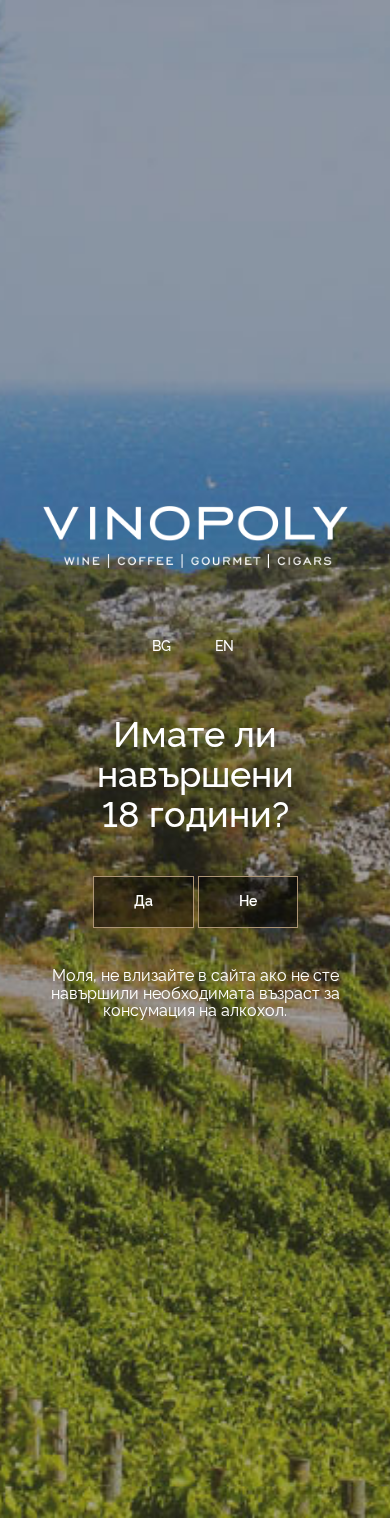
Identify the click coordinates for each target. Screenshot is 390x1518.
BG (161, 647)
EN (224, 647)
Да (143, 902)
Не (248, 902)
